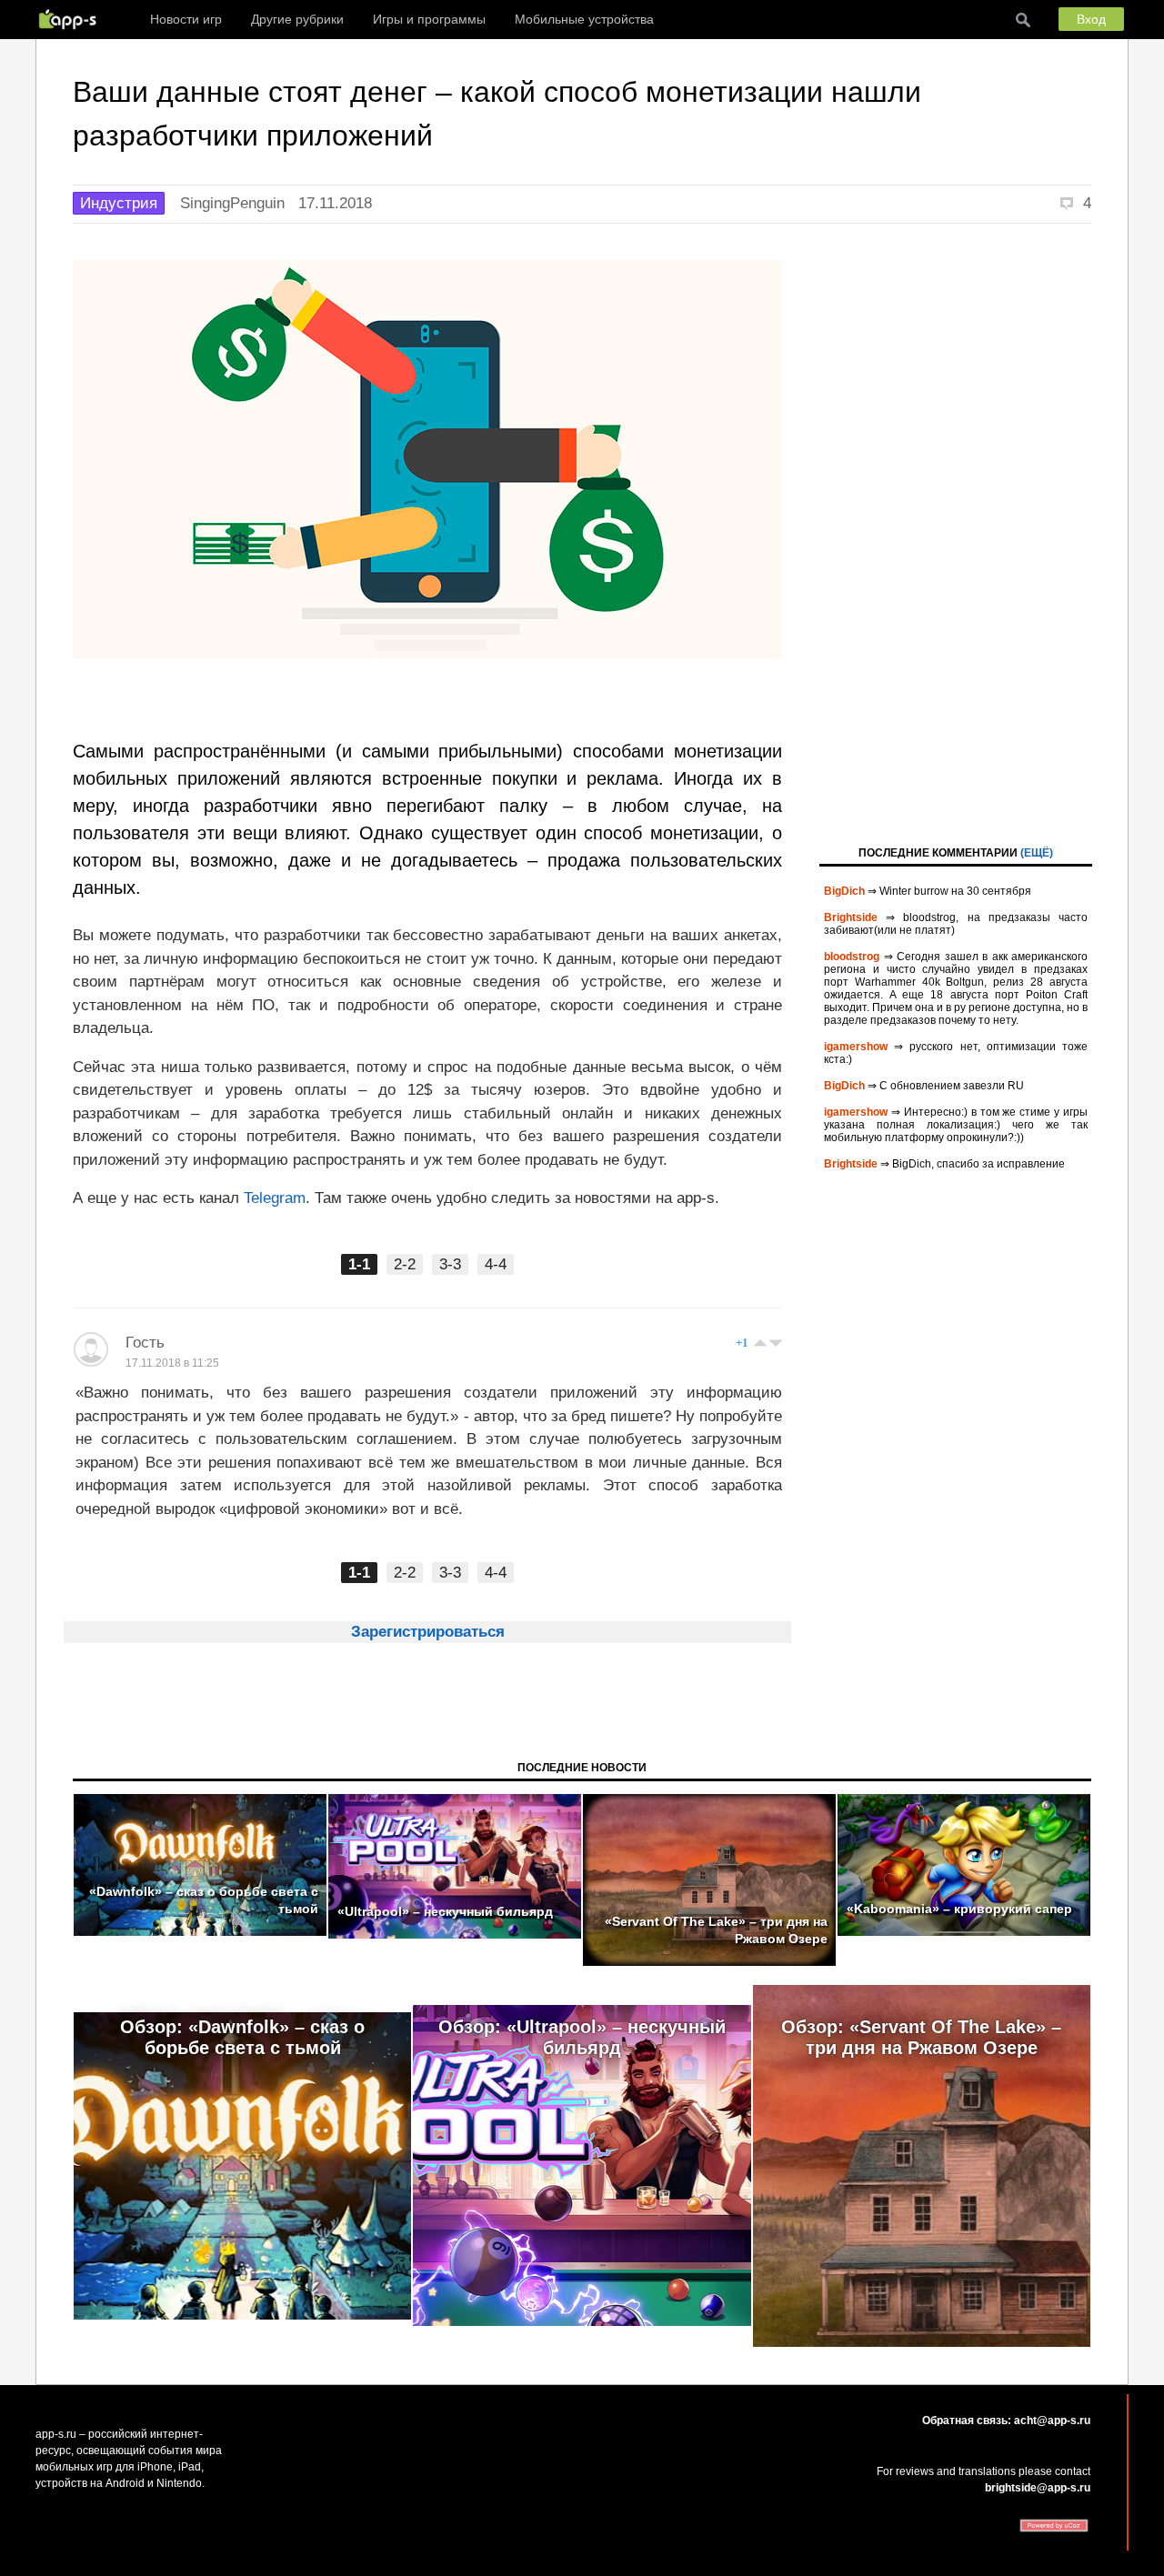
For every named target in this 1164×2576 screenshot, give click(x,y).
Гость (145, 1343)
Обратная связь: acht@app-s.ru (1006, 2421)
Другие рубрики (297, 19)
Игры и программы (429, 19)
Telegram (275, 1198)
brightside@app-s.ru (1038, 2488)
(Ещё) (1037, 853)
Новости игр (186, 19)
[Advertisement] (956, 533)
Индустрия (119, 203)
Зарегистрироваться (428, 1632)
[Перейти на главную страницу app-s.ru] (72, 19)
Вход (1091, 19)
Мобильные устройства (584, 19)
